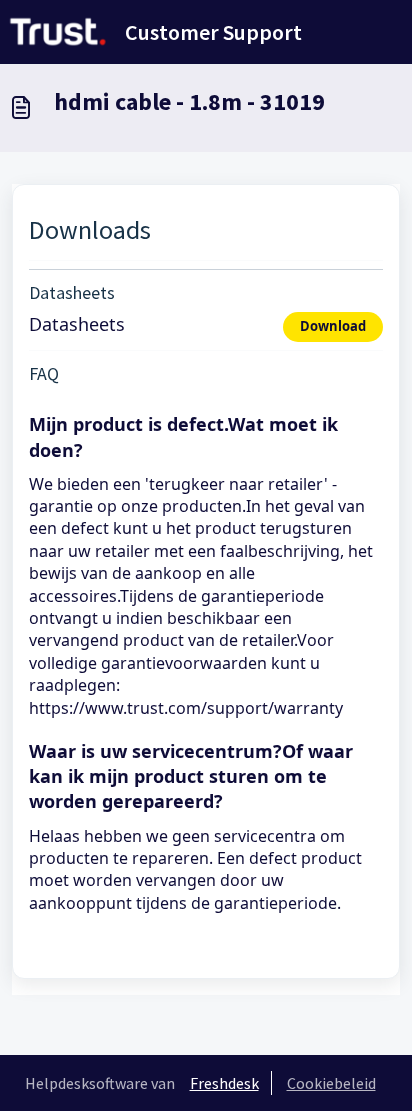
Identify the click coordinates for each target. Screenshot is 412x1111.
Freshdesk (224, 1083)
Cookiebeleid (331, 1083)
